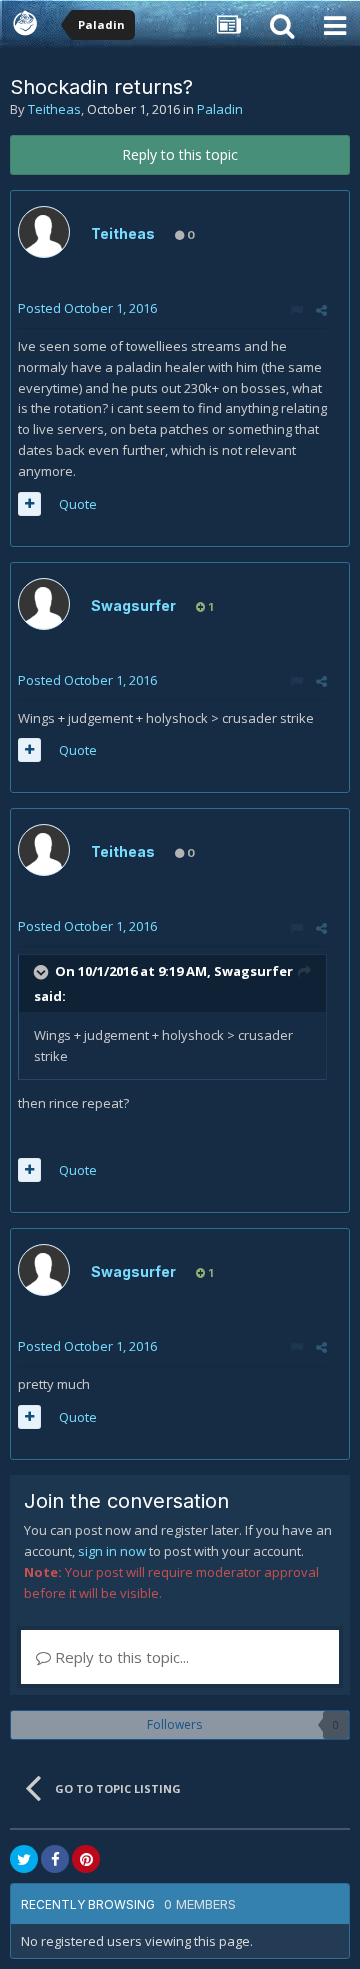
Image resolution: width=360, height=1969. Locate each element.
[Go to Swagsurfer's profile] (44, 604)
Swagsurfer (133, 605)
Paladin (220, 109)
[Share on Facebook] (55, 1859)
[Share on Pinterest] (86, 1859)
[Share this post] (321, 310)
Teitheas (54, 109)
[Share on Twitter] (24, 1859)
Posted (87, 308)
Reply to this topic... (120, 1657)
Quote (78, 504)
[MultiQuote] (29, 504)
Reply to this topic (180, 154)
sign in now (112, 1551)
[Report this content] (296, 310)
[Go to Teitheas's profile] (44, 232)
